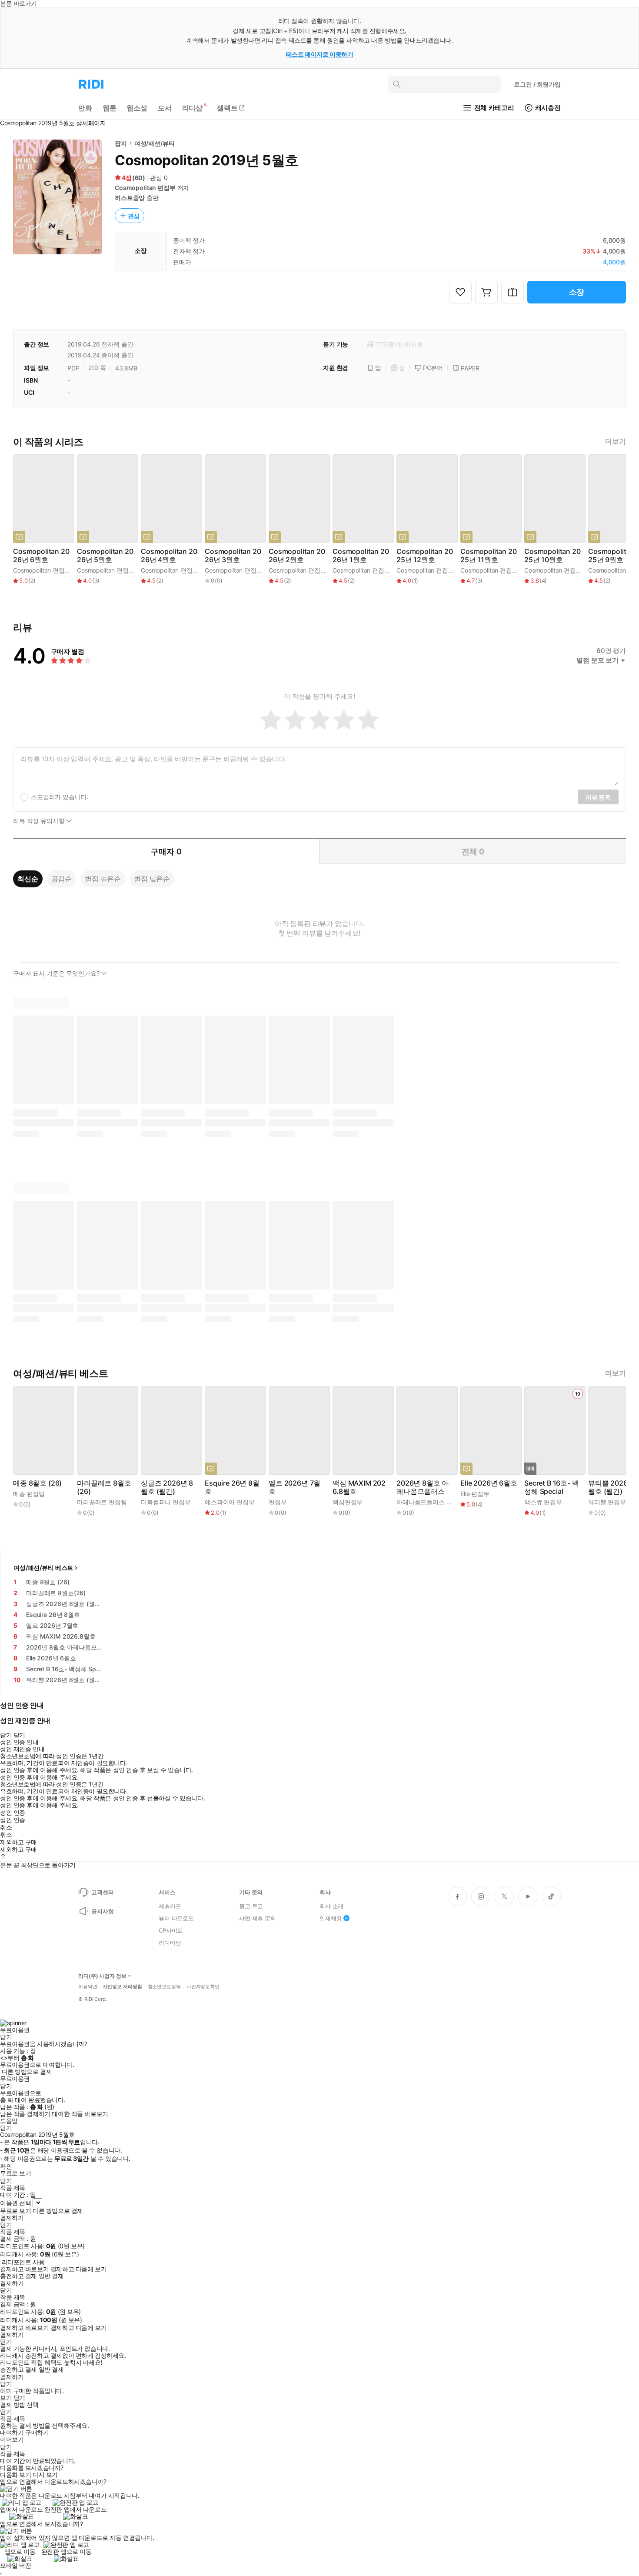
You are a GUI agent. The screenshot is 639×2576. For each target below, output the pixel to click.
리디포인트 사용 (23, 2262)
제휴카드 (170, 1906)
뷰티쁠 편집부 (607, 1502)
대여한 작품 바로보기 (80, 2114)
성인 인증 (13, 1813)
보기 (6, 2398)
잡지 (121, 143)
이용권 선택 (15, 2203)
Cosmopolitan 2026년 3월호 (233, 556)
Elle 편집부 (475, 1494)
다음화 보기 (15, 2475)
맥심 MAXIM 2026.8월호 (359, 1487)
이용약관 (88, 1987)
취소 (6, 1827)
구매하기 (37, 2433)
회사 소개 (331, 1906)
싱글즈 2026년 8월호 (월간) (167, 1487)
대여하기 (12, 2433)
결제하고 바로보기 (24, 2269)
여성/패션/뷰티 (155, 143)
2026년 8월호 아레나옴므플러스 (423, 1487)
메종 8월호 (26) (37, 1483)
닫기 (19, 2398)
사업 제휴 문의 (258, 1918)
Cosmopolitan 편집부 (145, 188)
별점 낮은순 (152, 879)
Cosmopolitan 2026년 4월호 (169, 556)
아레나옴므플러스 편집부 (430, 1502)
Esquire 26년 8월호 (232, 1487)
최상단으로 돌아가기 (48, 1865)
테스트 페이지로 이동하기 (320, 54)
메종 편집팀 (29, 1494)
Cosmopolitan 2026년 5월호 (105, 556)
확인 (6, 2166)
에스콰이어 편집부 (230, 1502)
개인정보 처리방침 (123, 1987)
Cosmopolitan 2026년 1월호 (361, 556)
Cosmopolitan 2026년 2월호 (297, 556)
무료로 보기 (15, 2211)
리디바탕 (170, 1943)
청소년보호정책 (164, 1987)
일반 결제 (51, 2276)
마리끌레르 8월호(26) (104, 1487)
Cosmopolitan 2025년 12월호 (425, 556)
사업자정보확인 (203, 1987)
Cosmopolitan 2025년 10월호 (552, 556)
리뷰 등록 (598, 797)
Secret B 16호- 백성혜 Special (552, 1487)
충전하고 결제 (18, 2276)
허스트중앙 (130, 198)
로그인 (537, 84)
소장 (577, 292)
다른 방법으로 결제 (27, 2072)
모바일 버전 (15, 2565)
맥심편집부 (348, 1502)
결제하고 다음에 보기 (78, 2269)
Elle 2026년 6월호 (489, 1483)
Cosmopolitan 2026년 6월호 (41, 556)
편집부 (278, 1502)
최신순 (28, 879)
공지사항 (102, 1911)
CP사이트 (171, 1930)
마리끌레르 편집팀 (102, 1502)
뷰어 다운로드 (176, 1918)
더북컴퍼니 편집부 (166, 1502)
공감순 (62, 879)
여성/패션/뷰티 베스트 (43, 1568)
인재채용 (331, 1918)
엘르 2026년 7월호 (295, 1487)
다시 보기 (45, 2475)
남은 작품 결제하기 (25, 2114)
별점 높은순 (103, 879)
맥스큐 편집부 (543, 1502)
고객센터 (102, 1892)
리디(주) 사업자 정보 (102, 1976)
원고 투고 (251, 1906)
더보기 (616, 442)
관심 (134, 216)
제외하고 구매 (18, 1842)
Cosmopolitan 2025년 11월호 (489, 556)
